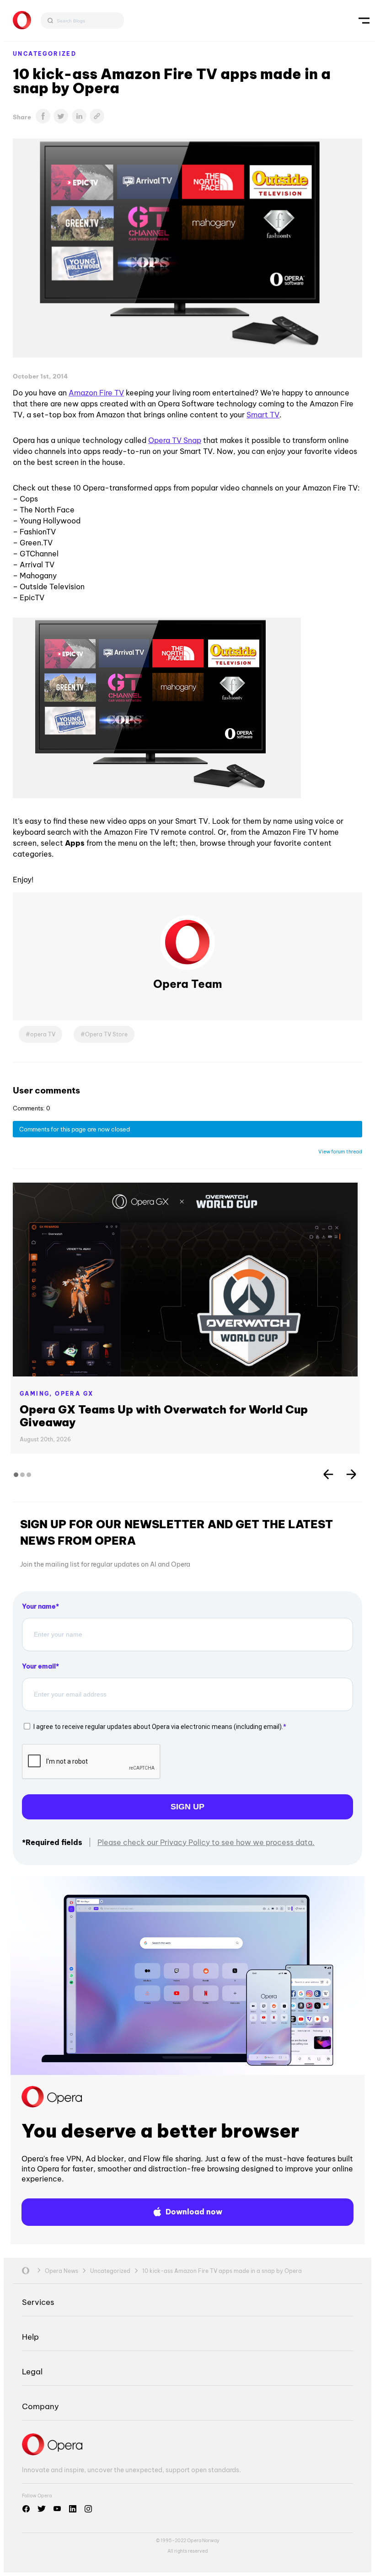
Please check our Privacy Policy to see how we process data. (206, 1842)
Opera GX (74, 1394)
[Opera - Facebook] (26, 2509)
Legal (32, 2371)
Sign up (187, 1807)
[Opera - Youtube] (57, 2509)
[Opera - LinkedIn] (73, 2509)
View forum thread (340, 1152)
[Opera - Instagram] (88, 2509)
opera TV (43, 1034)
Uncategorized (45, 54)
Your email (39, 1666)
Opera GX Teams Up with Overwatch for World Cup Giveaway (164, 1416)
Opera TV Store (106, 1034)
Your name (39, 1606)
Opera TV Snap (175, 440)
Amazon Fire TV (96, 393)
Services (38, 2302)
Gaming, (37, 1394)
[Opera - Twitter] (42, 2509)
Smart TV (263, 415)
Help (30, 2337)
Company (40, 2406)
